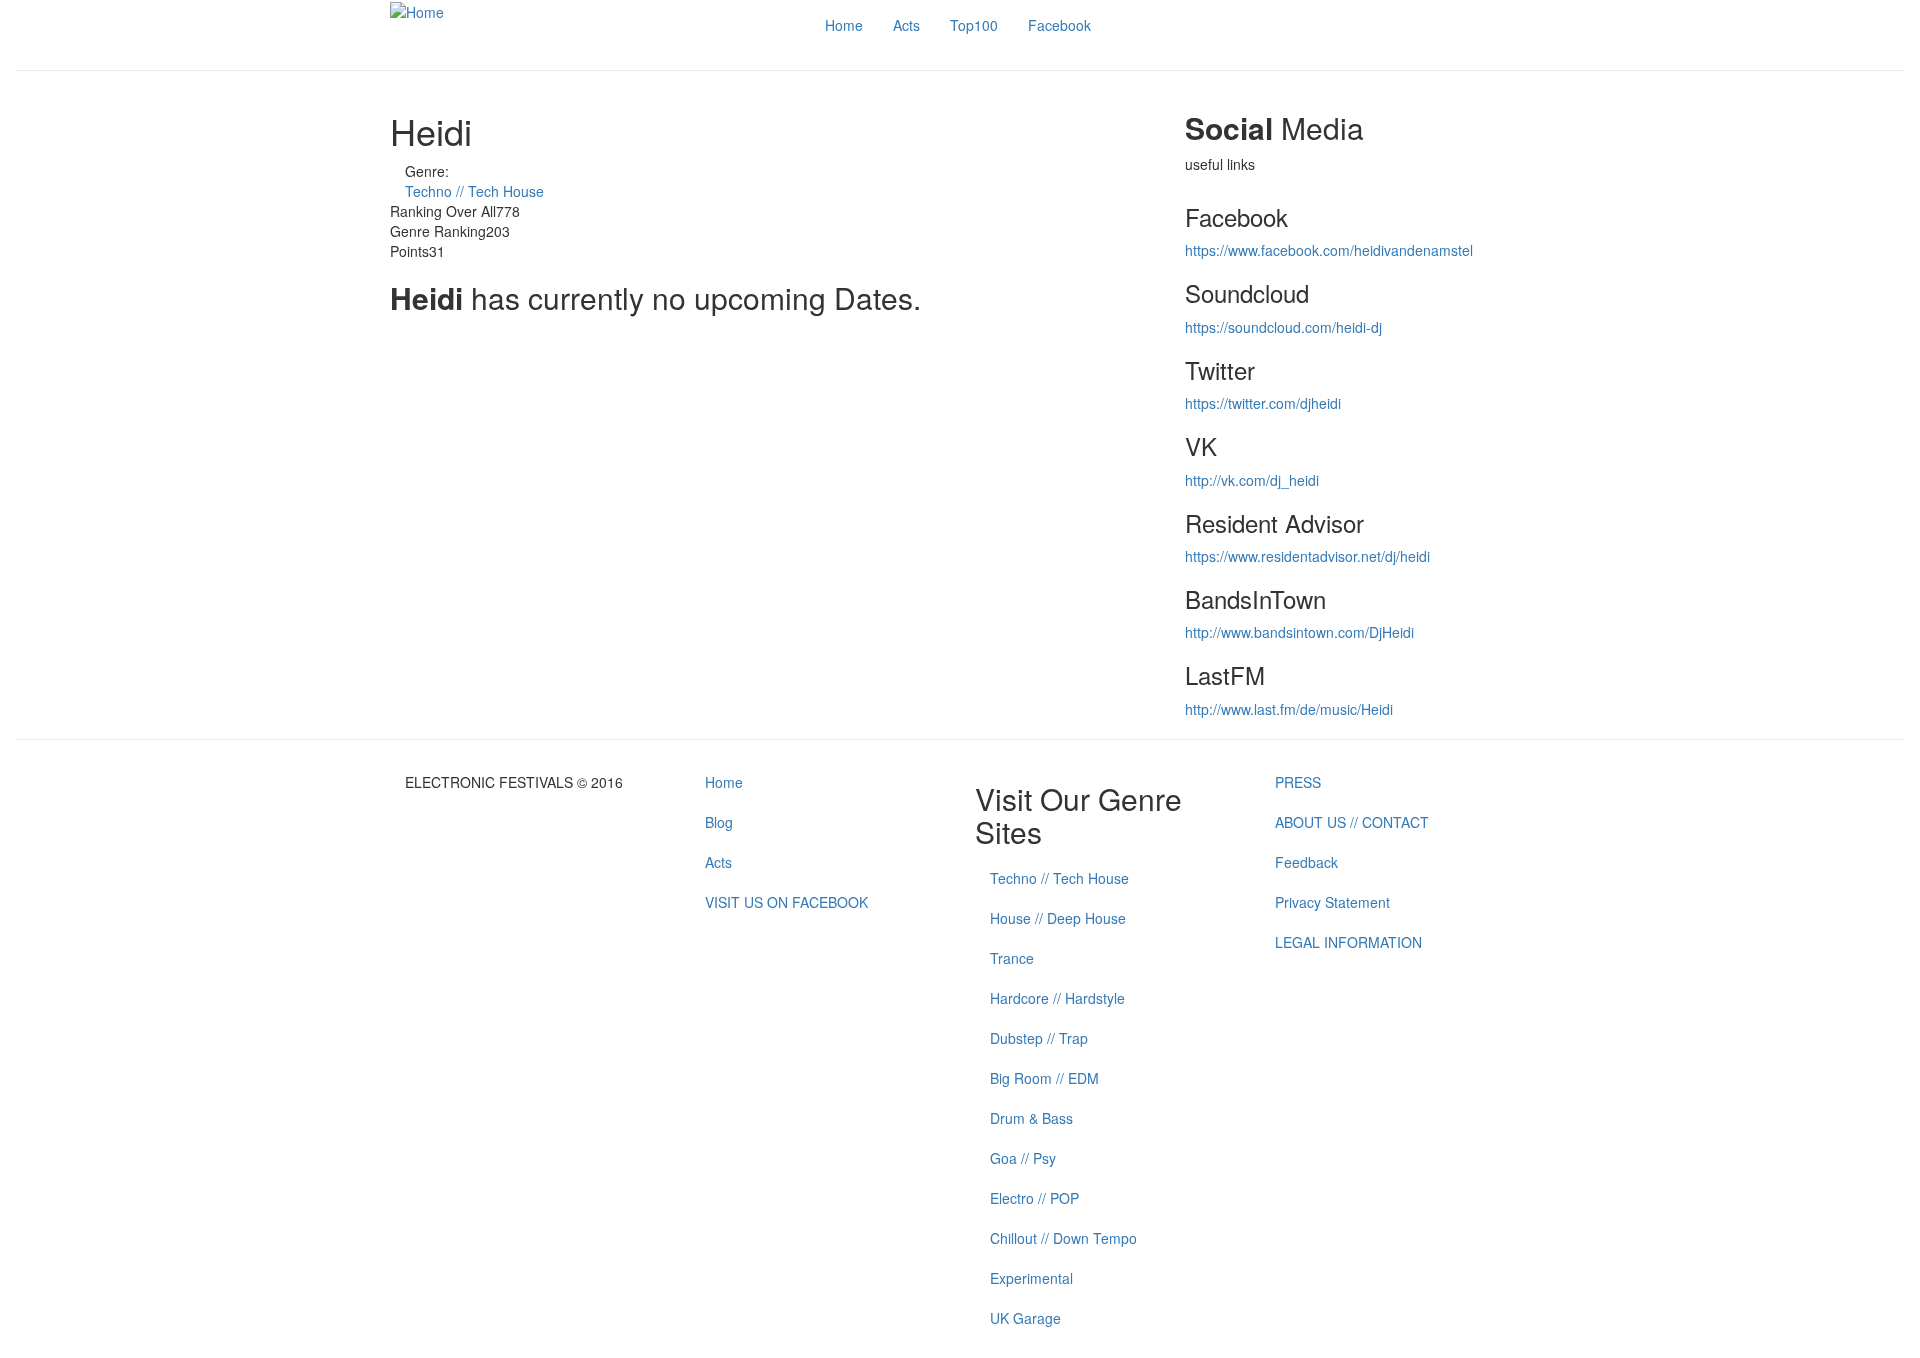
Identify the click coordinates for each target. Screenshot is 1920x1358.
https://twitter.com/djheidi (1263, 403)
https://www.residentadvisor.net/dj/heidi (1307, 556)
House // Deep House (1058, 918)
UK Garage (1025, 1318)
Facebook (1059, 25)
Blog (719, 822)
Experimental (1031, 1278)
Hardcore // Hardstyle (1057, 998)
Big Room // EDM (1044, 1078)
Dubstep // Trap (1039, 1038)
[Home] (417, 10)
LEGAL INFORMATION (1348, 942)
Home (844, 25)
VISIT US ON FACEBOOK (786, 902)
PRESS (1298, 782)
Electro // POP (1034, 1198)
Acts (906, 25)
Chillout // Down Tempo (1063, 1238)
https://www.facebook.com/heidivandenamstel (1329, 250)
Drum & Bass (1031, 1118)
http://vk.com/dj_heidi (1252, 480)
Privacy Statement (1332, 902)
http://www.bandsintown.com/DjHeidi (1299, 632)
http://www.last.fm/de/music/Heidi (1289, 709)
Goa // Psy (1023, 1158)
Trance (1012, 958)
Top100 (974, 25)
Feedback (1306, 862)
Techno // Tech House (474, 191)
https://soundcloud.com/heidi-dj (1283, 327)
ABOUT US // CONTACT (1352, 822)
